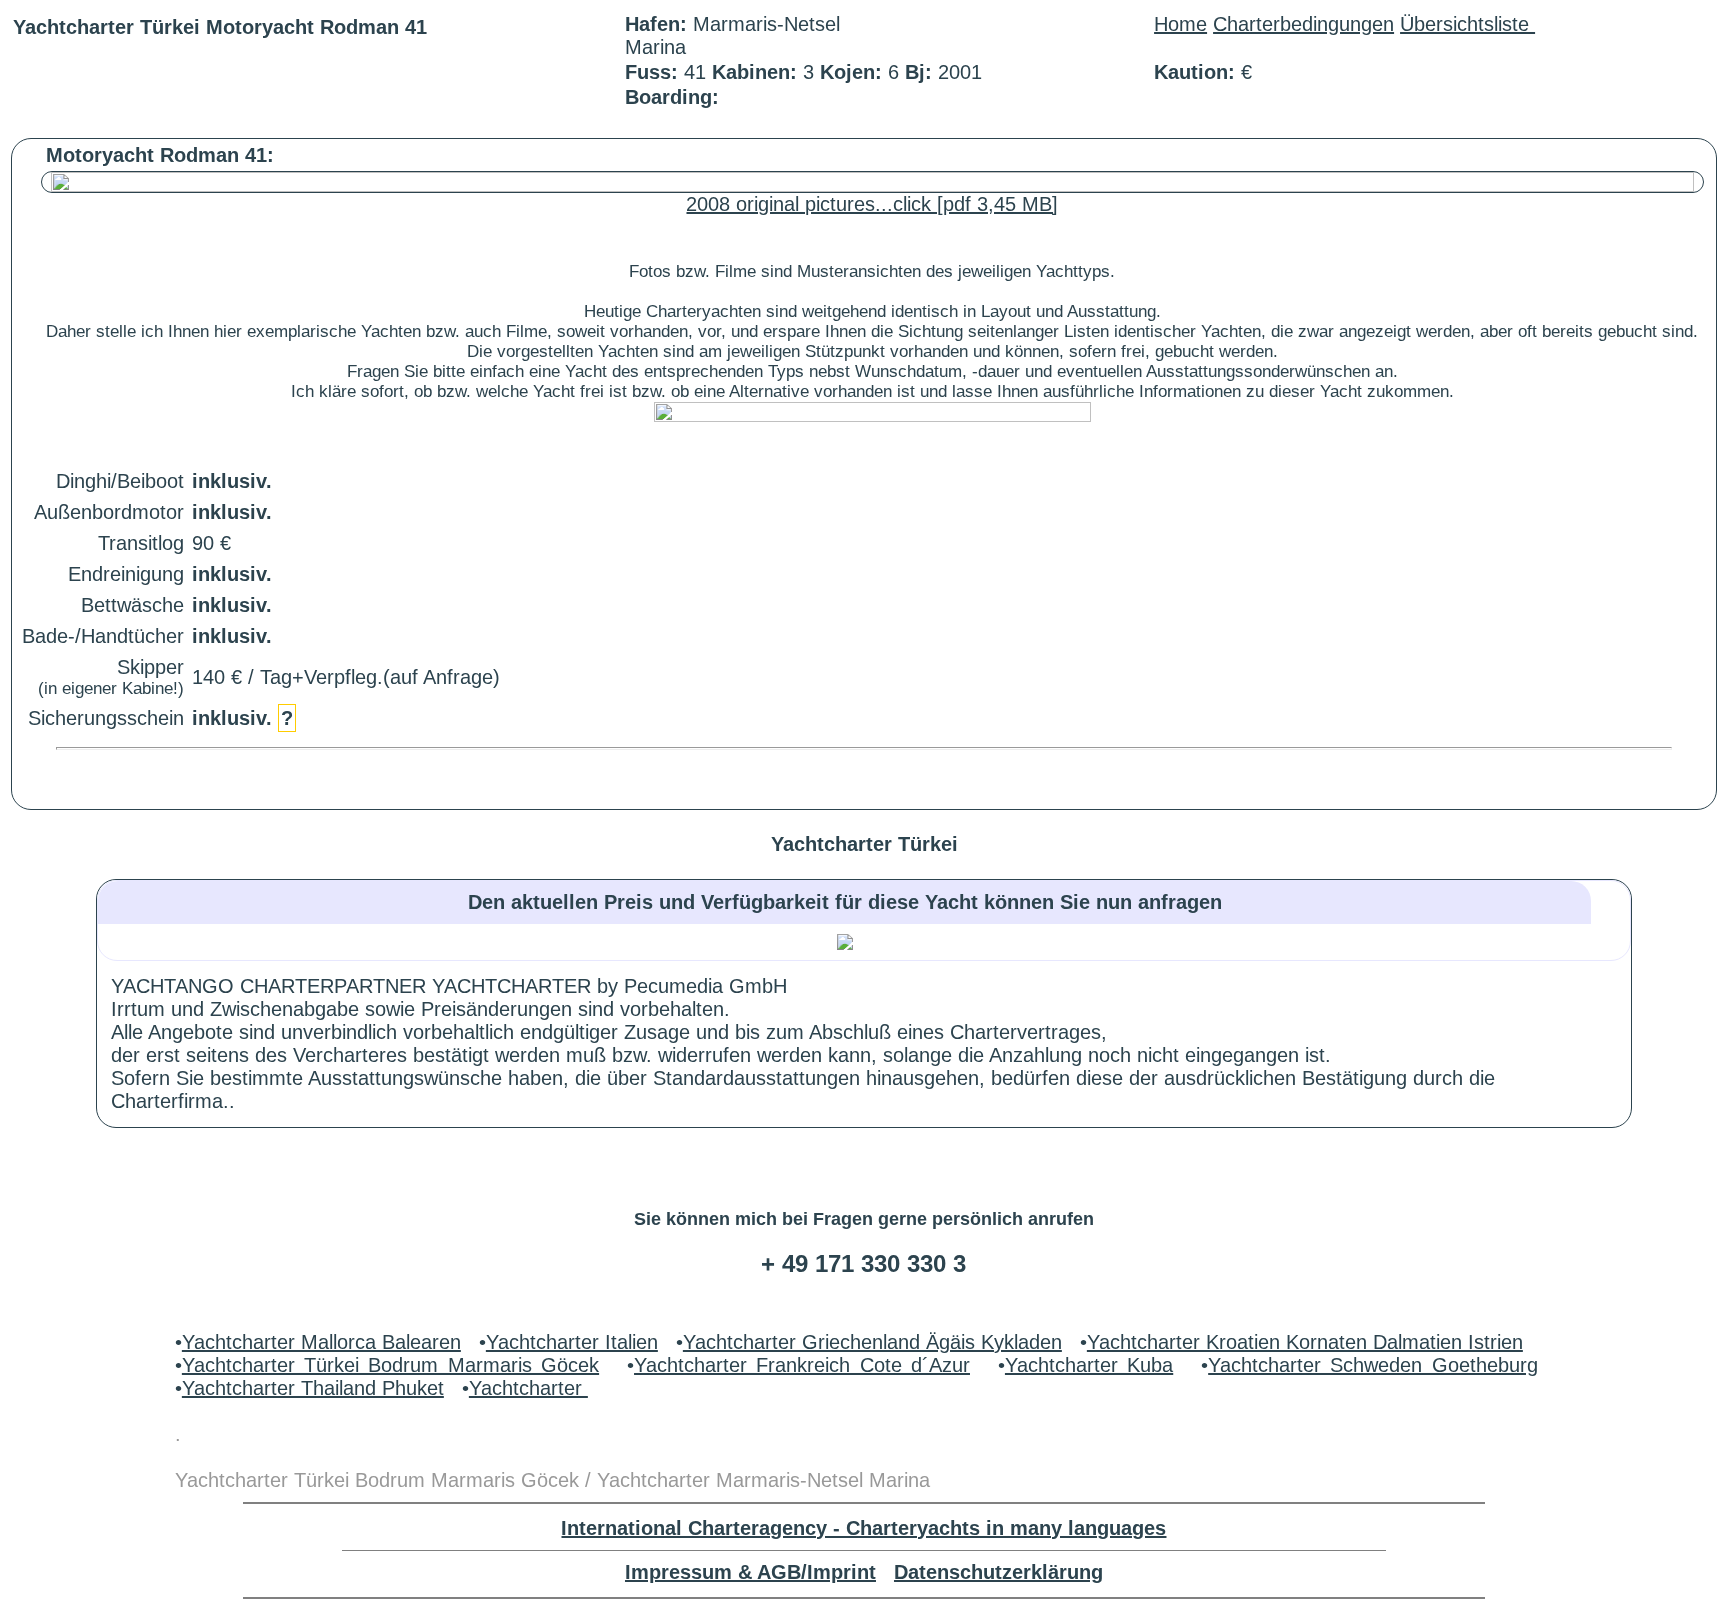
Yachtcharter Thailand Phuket (313, 1388)
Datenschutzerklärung (998, 1572)
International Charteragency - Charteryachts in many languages (863, 1528)
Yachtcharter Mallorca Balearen (321, 1342)
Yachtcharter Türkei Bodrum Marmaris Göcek (390, 1365)
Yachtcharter (528, 1388)
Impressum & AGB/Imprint (750, 1572)
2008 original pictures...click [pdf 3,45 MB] (872, 204)
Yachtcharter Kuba (1089, 1365)
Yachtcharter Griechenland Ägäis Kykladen (872, 1342)
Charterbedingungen (1303, 24)
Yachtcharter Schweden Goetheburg (1373, 1365)
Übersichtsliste (1467, 24)
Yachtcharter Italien (572, 1342)
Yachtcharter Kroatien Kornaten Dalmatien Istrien (1305, 1342)
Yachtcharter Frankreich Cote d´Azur (802, 1365)
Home (1180, 24)
